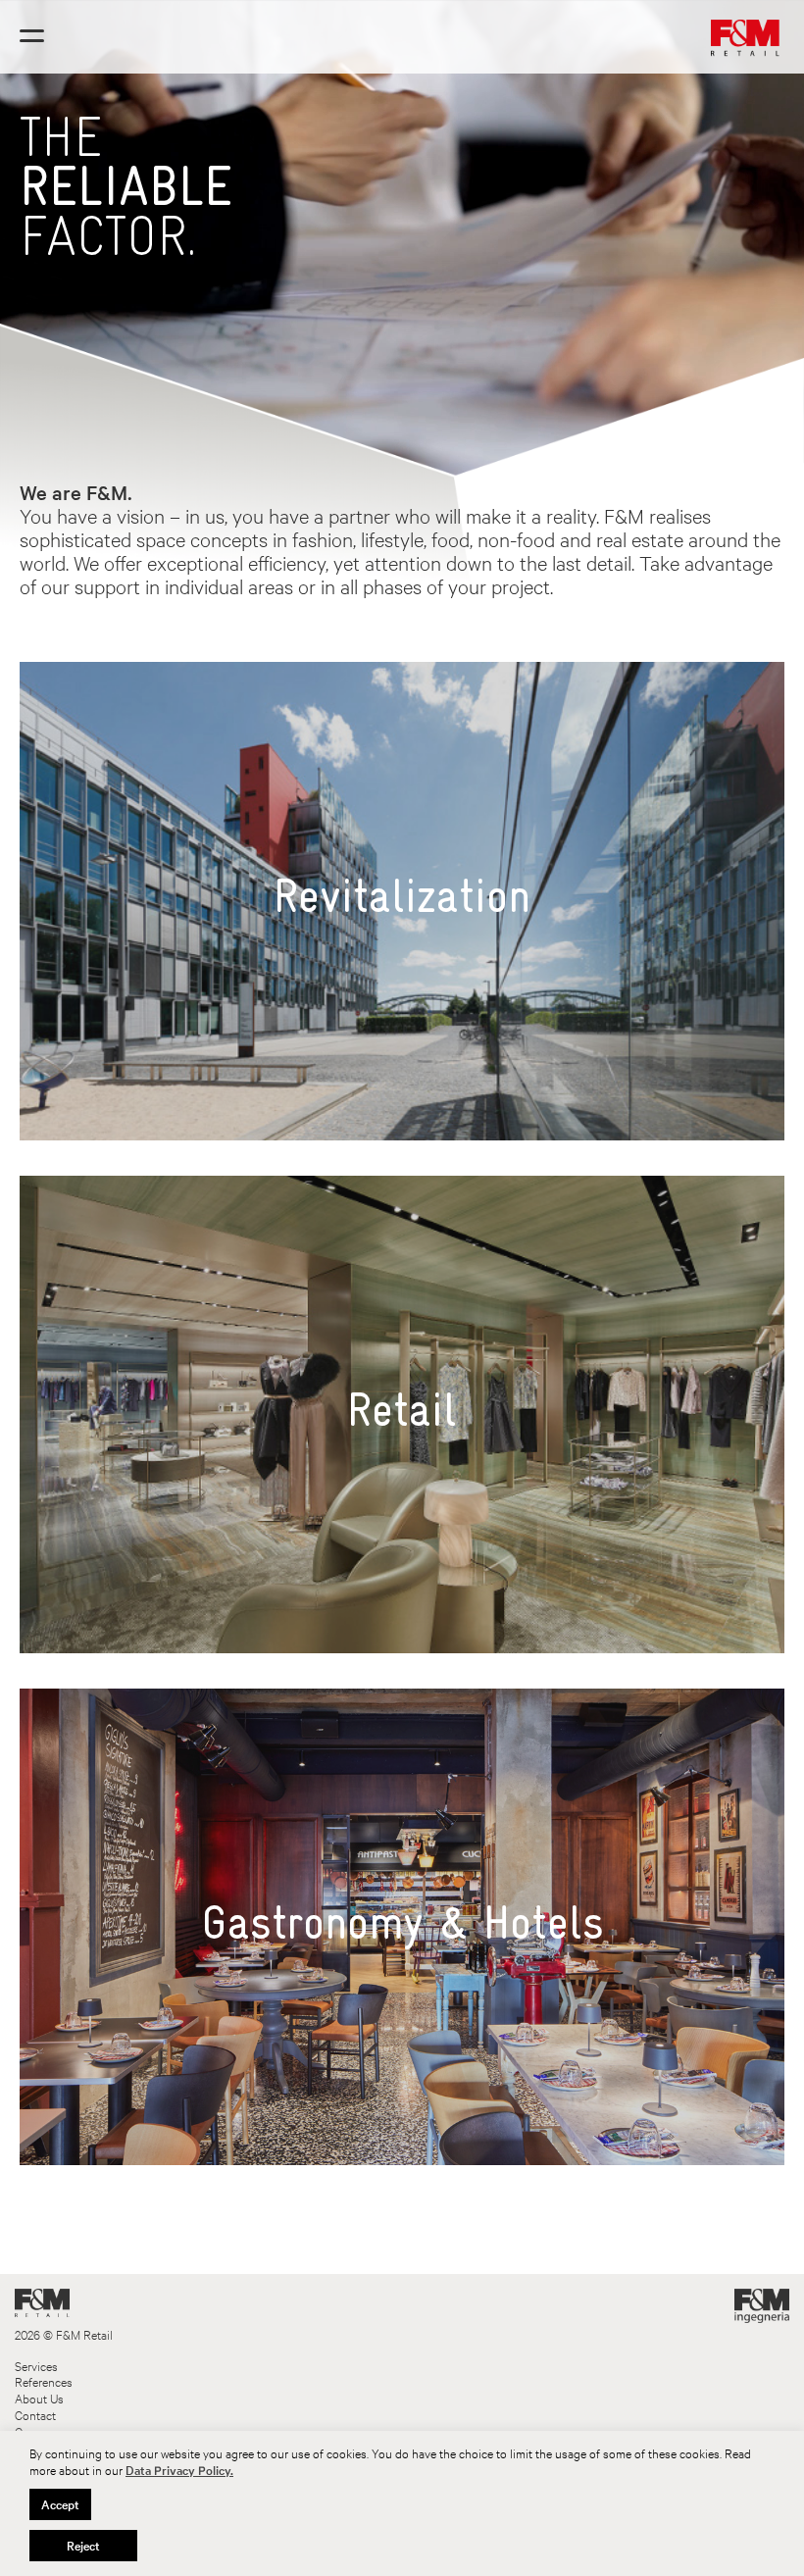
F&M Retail (42, 2303)
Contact (35, 2415)
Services (36, 2366)
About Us (39, 2399)
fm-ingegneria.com (762, 2306)
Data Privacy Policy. (179, 2470)
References (44, 2382)
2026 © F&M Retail (64, 2335)
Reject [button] (83, 2546)
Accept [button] (60, 2504)
